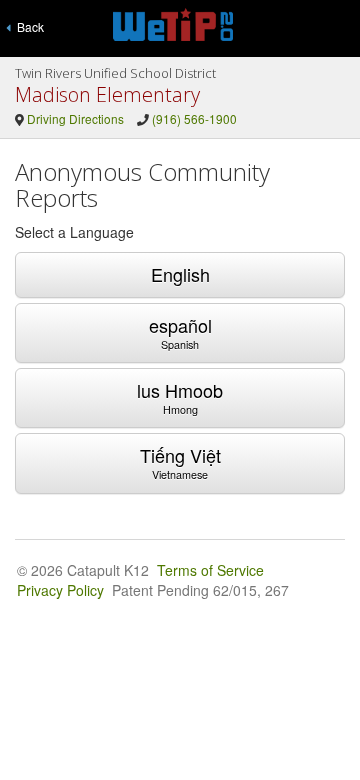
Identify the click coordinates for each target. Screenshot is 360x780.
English (180, 274)
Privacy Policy (60, 590)
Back (27, 26)
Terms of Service (210, 570)
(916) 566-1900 (194, 118)
